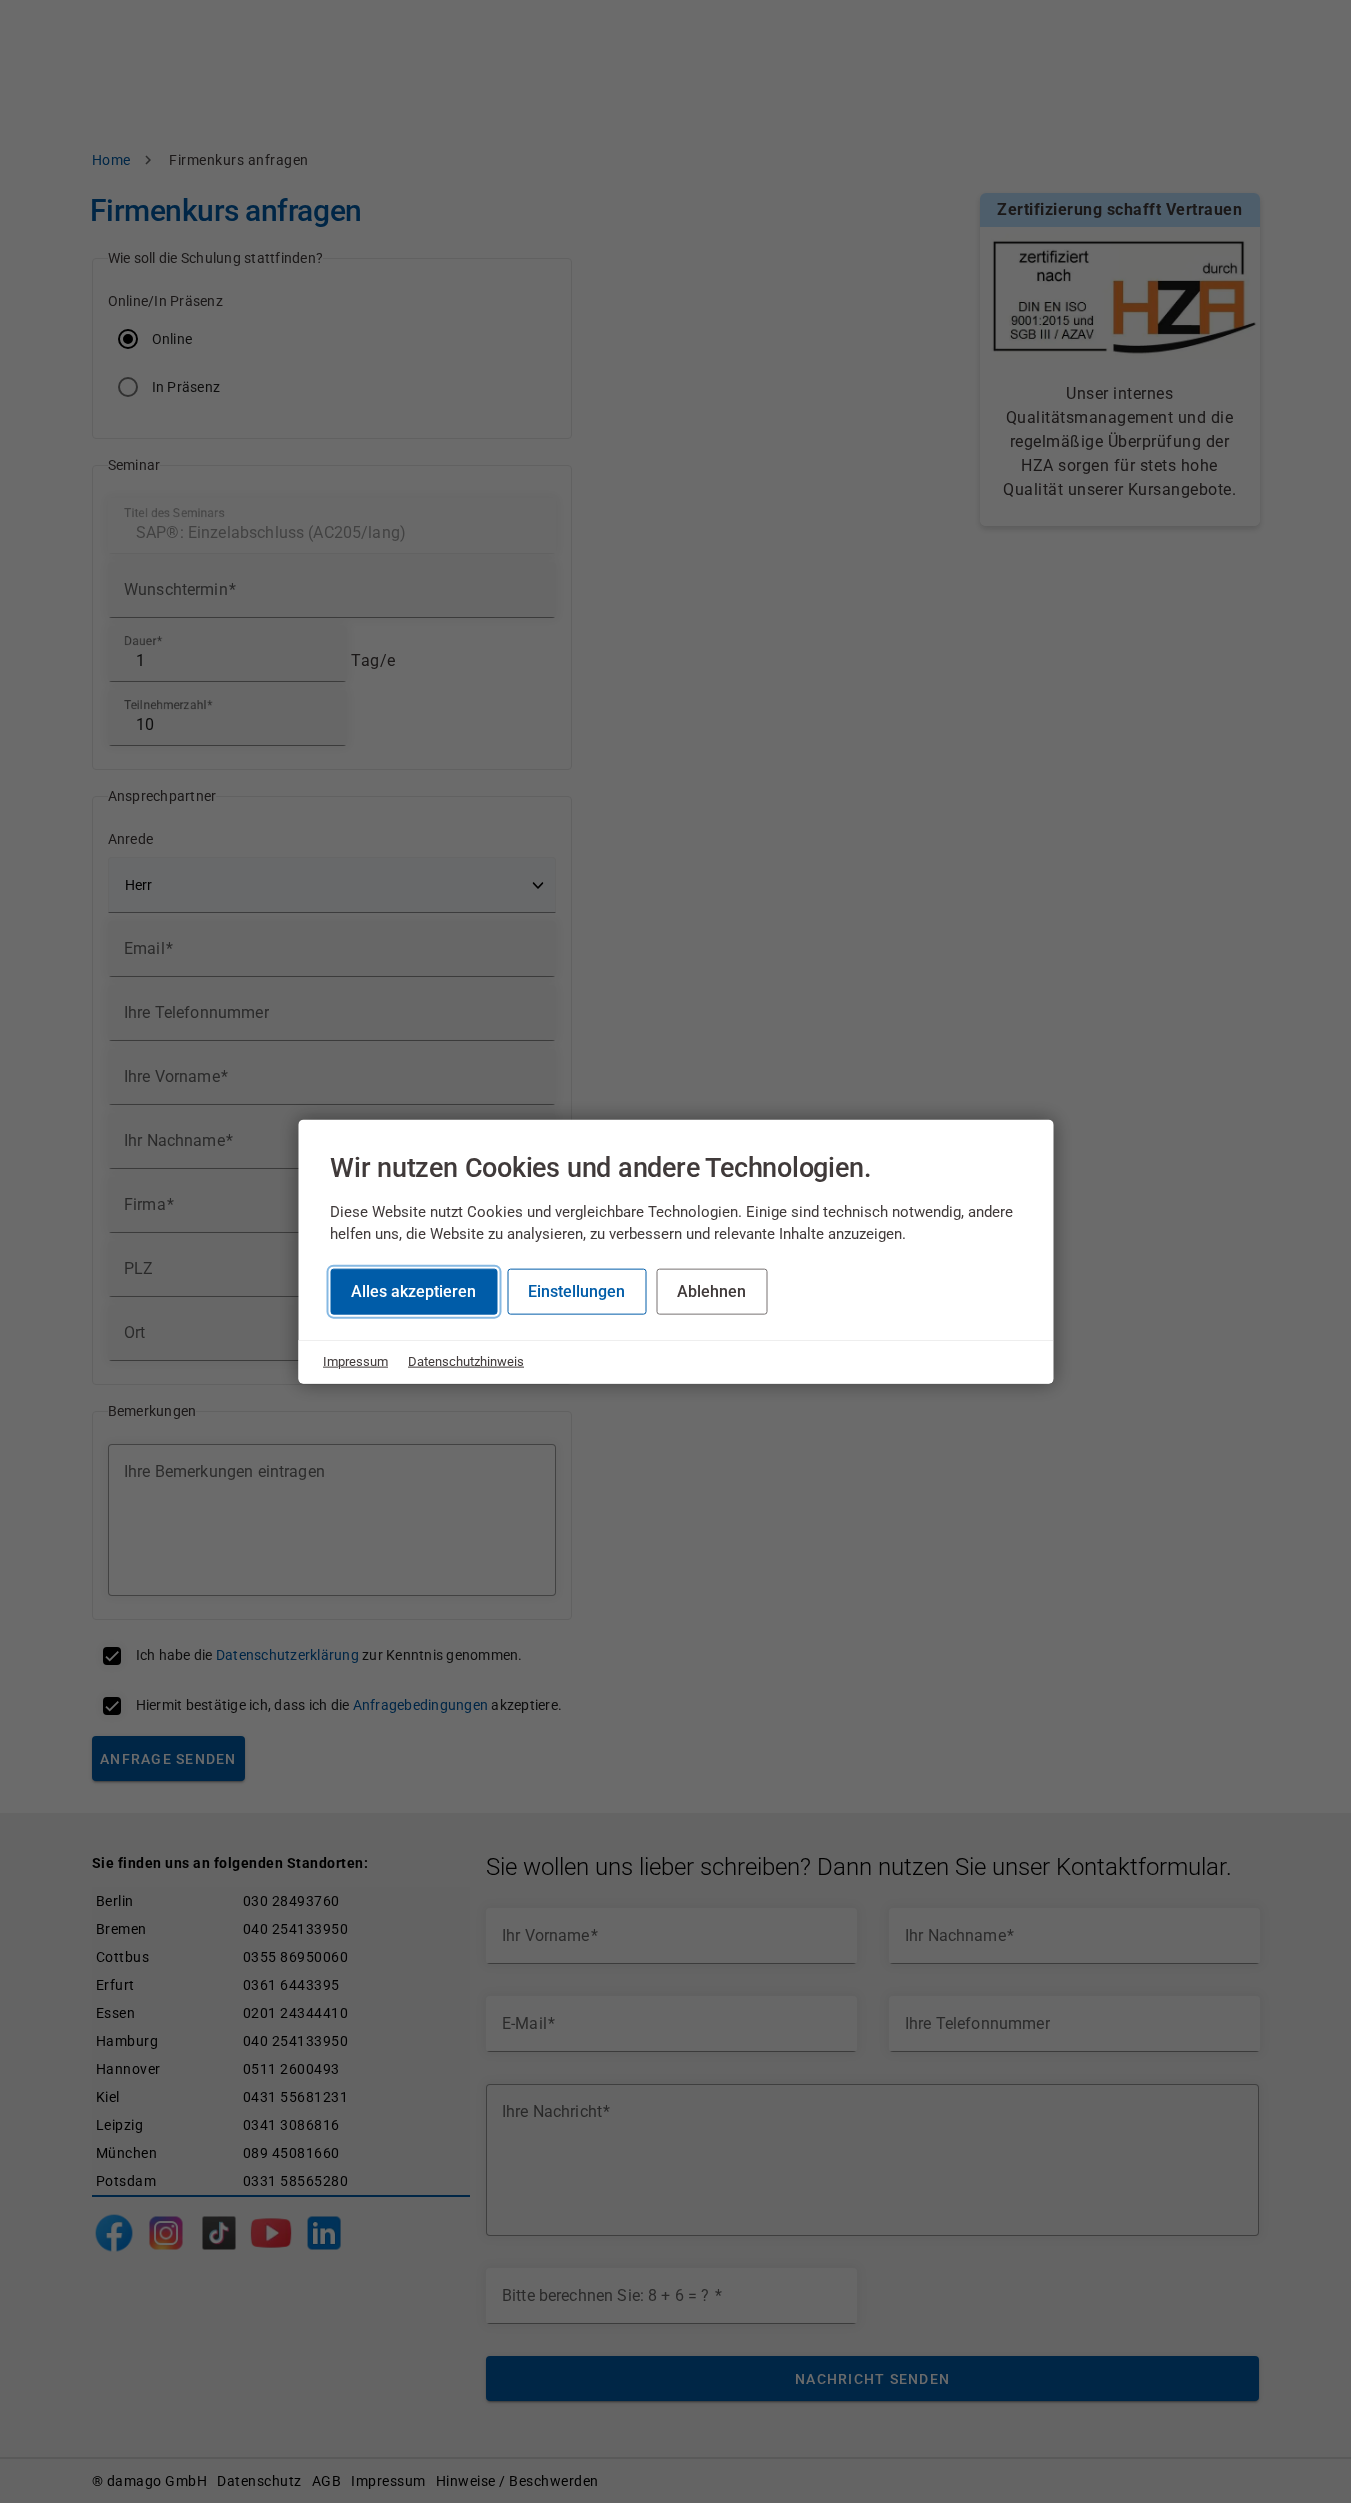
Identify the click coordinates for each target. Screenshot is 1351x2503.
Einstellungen (576, 1291)
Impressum (355, 1361)
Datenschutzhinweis (466, 1361)
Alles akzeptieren (413, 1291)
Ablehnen (711, 1291)
